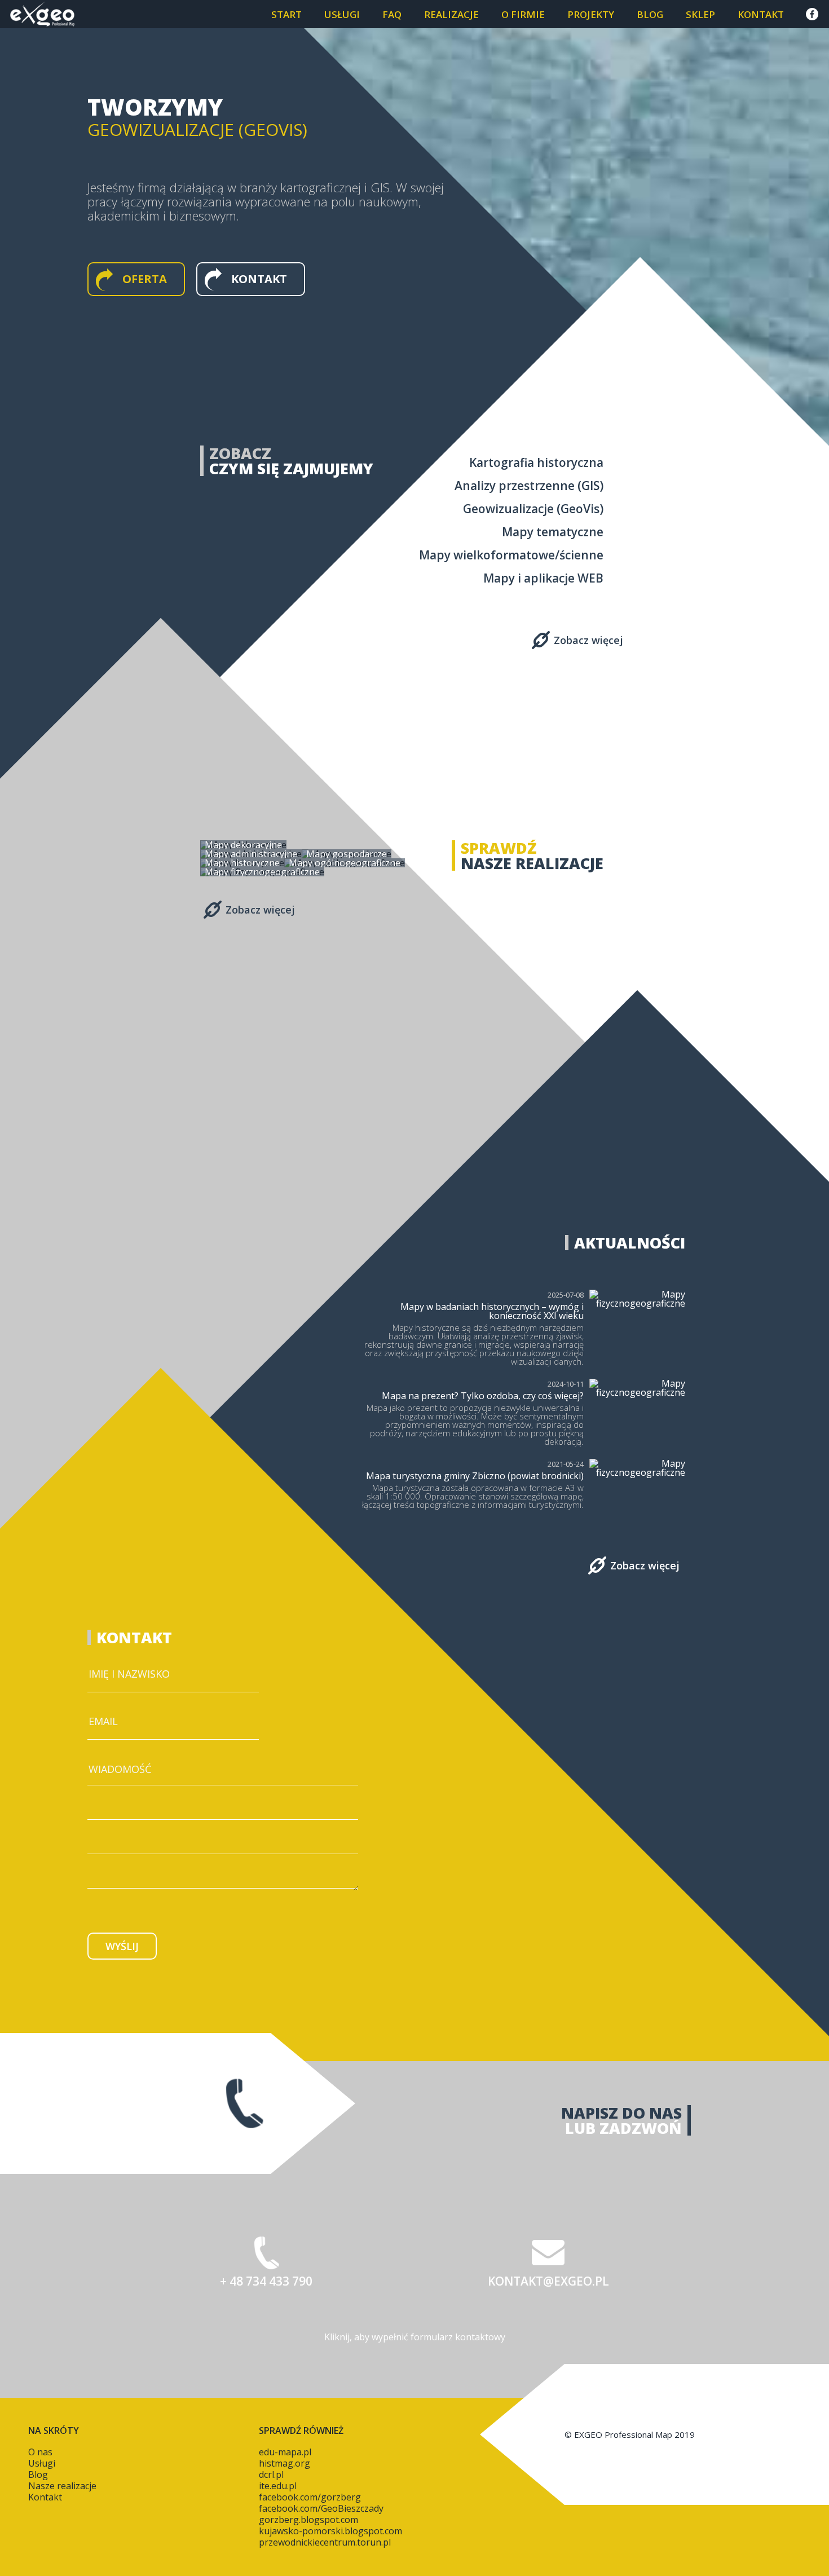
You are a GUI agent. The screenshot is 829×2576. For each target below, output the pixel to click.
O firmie (523, 14)
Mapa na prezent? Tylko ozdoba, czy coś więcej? (483, 1396)
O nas (40, 2452)
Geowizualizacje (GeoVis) (533, 509)
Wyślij (122, 1946)
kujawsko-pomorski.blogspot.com (330, 2531)
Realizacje (451, 14)
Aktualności (630, 1243)
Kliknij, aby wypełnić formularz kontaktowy (415, 2337)
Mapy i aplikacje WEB (543, 578)
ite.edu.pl (278, 2486)
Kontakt (761, 14)
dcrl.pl (271, 2474)
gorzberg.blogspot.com (308, 2520)
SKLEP (700, 14)
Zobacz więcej (588, 640)
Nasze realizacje (532, 863)
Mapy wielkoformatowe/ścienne (511, 555)
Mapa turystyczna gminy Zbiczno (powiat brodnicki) (475, 1476)
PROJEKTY (591, 14)
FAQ (392, 14)
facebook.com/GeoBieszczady (321, 2508)
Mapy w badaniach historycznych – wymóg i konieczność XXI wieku (492, 1311)
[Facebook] (812, 14)
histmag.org (285, 2463)
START (286, 14)
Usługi (342, 14)
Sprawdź (499, 848)
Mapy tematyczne (553, 532)
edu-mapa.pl (285, 2452)
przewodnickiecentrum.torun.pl (325, 2542)
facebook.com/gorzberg (310, 2497)
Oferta (145, 279)
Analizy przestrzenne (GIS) (529, 486)
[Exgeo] (42, 14)
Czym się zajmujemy (291, 468)
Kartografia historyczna (536, 462)
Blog (650, 14)
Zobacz (240, 453)
